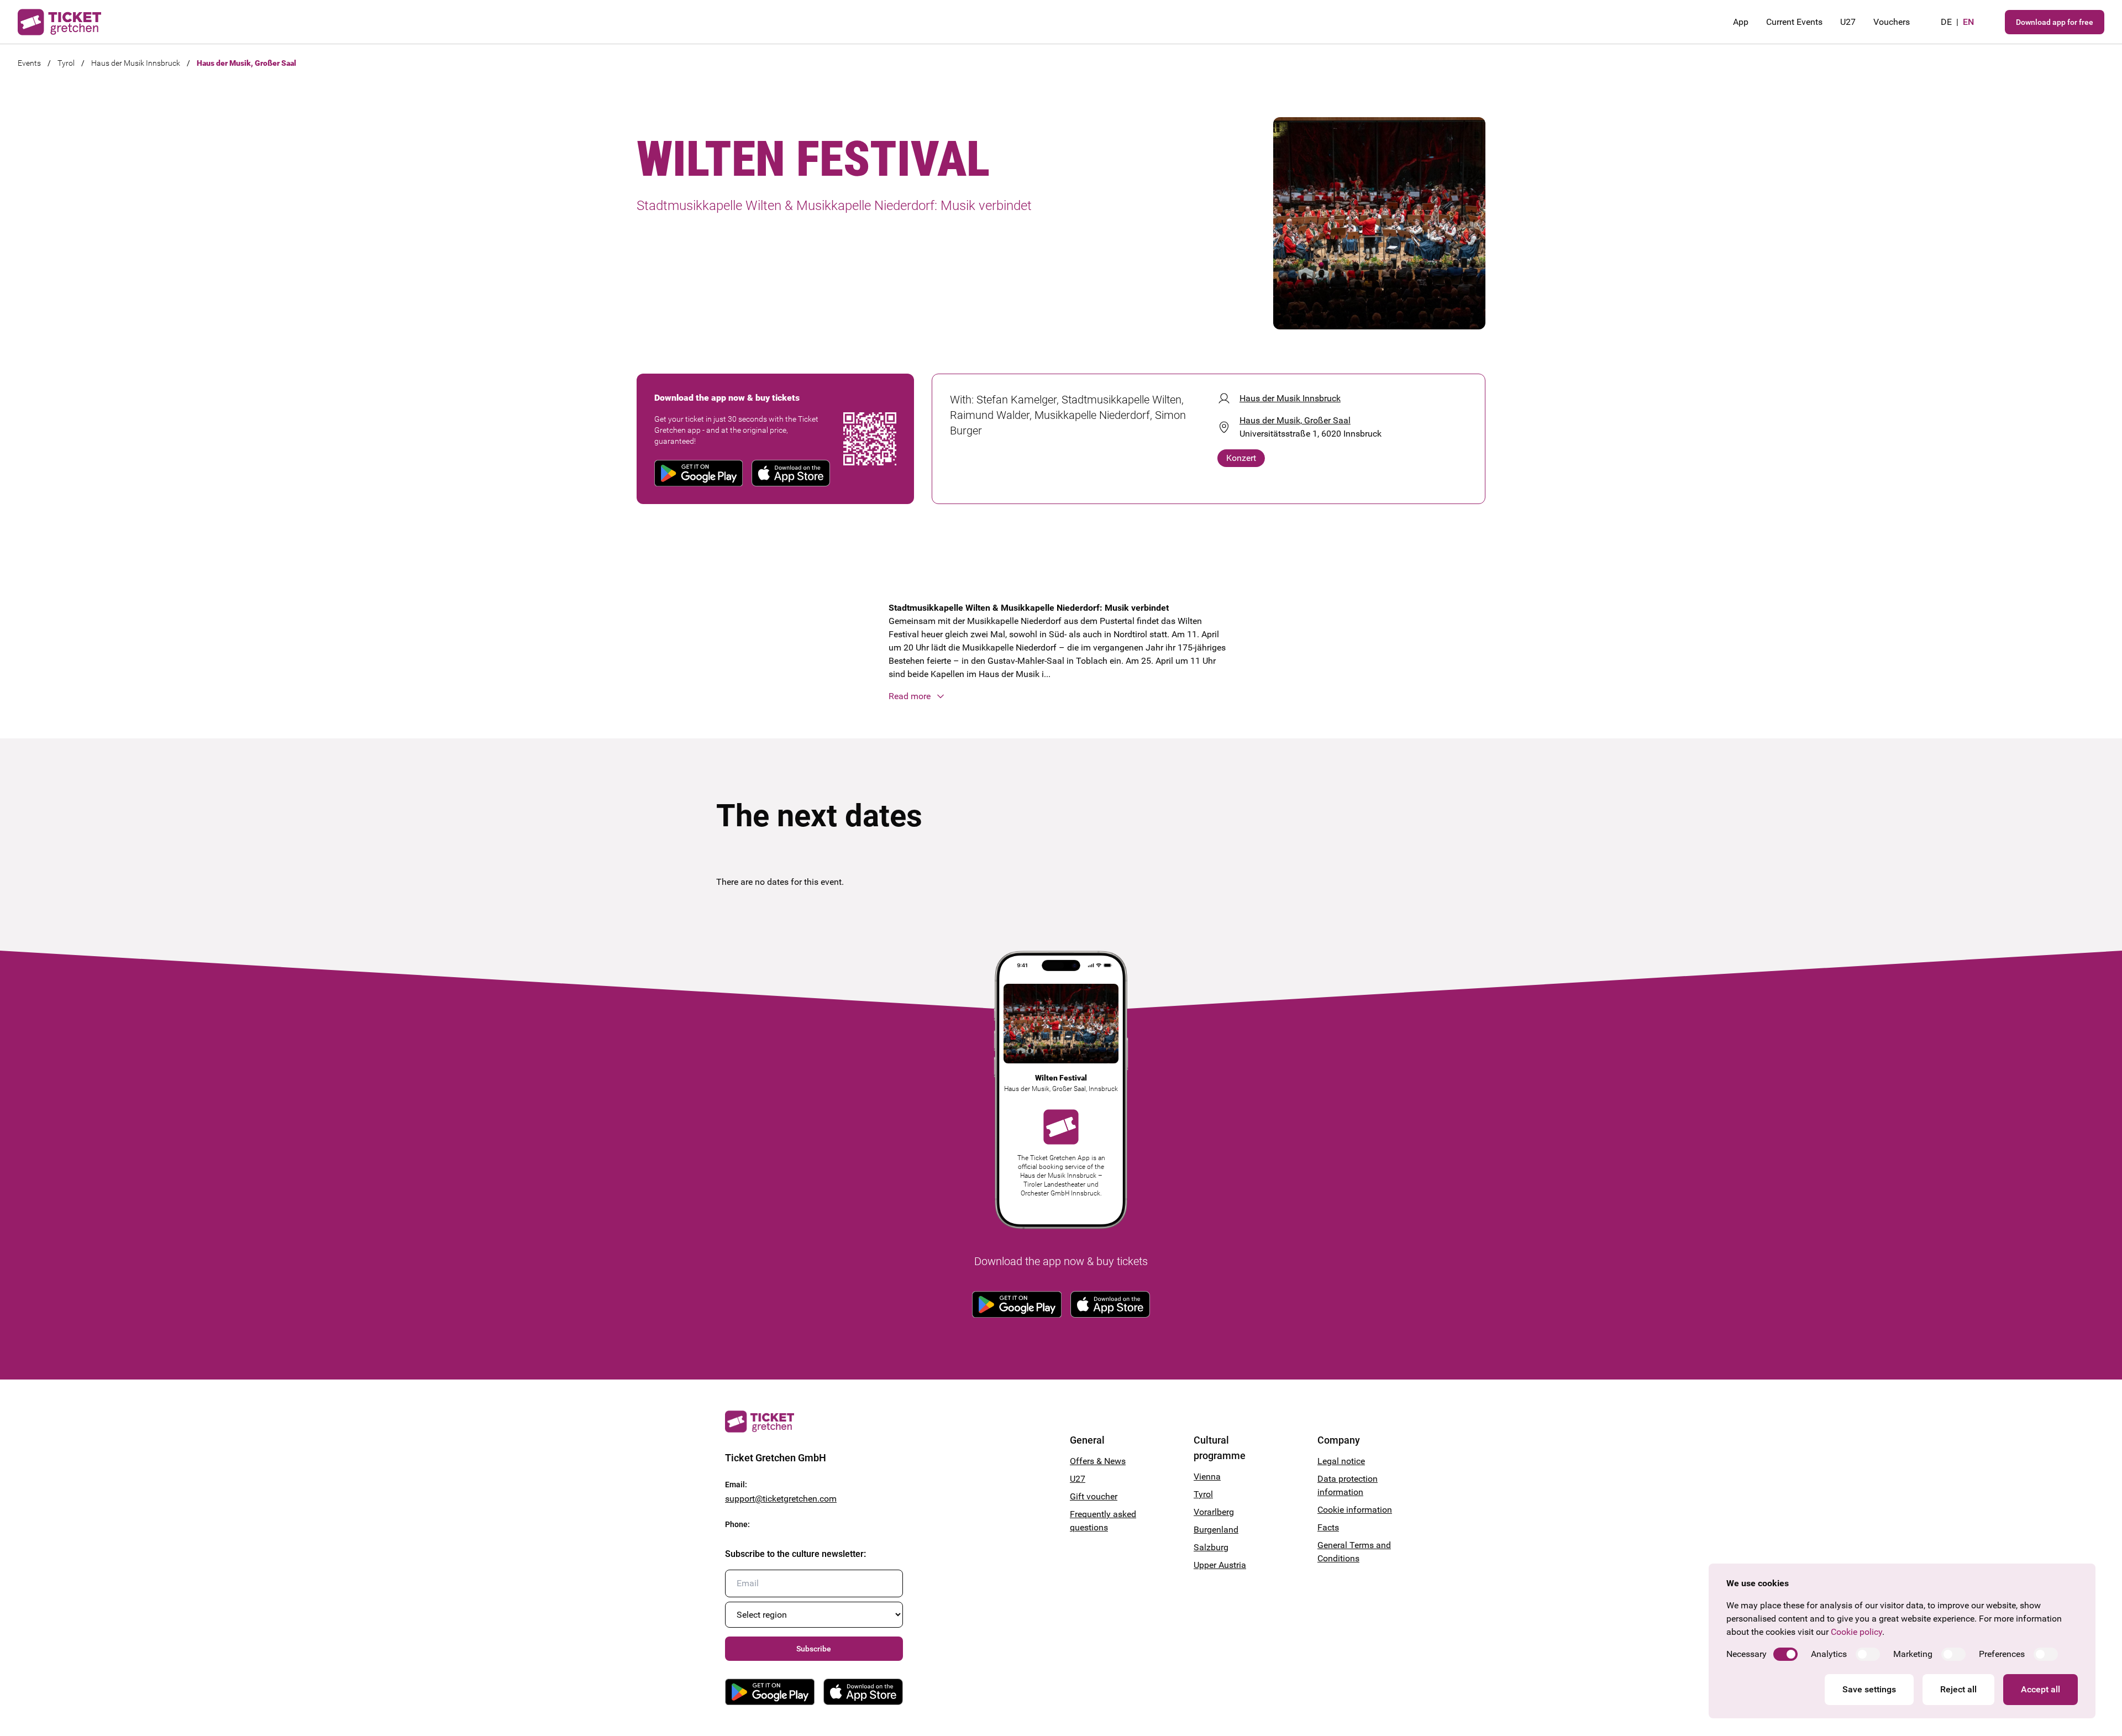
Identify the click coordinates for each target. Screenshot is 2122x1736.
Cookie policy (1856, 1632)
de (1946, 22)
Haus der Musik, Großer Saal (246, 63)
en (1968, 22)
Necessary (1747, 1654)
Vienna (1207, 1477)
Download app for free (2055, 22)
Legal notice (1341, 1461)
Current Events (1794, 22)
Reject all (1958, 1689)
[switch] (1785, 1654)
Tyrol (66, 63)
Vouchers (1892, 22)
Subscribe (814, 1649)
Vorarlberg (1214, 1512)
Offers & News (1098, 1461)
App (1741, 22)
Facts (1328, 1527)
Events (29, 63)
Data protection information (1348, 1485)
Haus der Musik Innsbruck (136, 63)
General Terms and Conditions (1354, 1552)
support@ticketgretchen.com (781, 1499)
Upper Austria (1220, 1565)
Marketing (1913, 1654)
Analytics (1829, 1654)
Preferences (2002, 1654)
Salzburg (1211, 1547)
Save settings (1869, 1689)
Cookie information (1355, 1510)
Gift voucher (1094, 1496)
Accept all (2040, 1689)
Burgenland (1216, 1530)
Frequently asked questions (1103, 1521)
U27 (1848, 22)
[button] (1061, 696)
